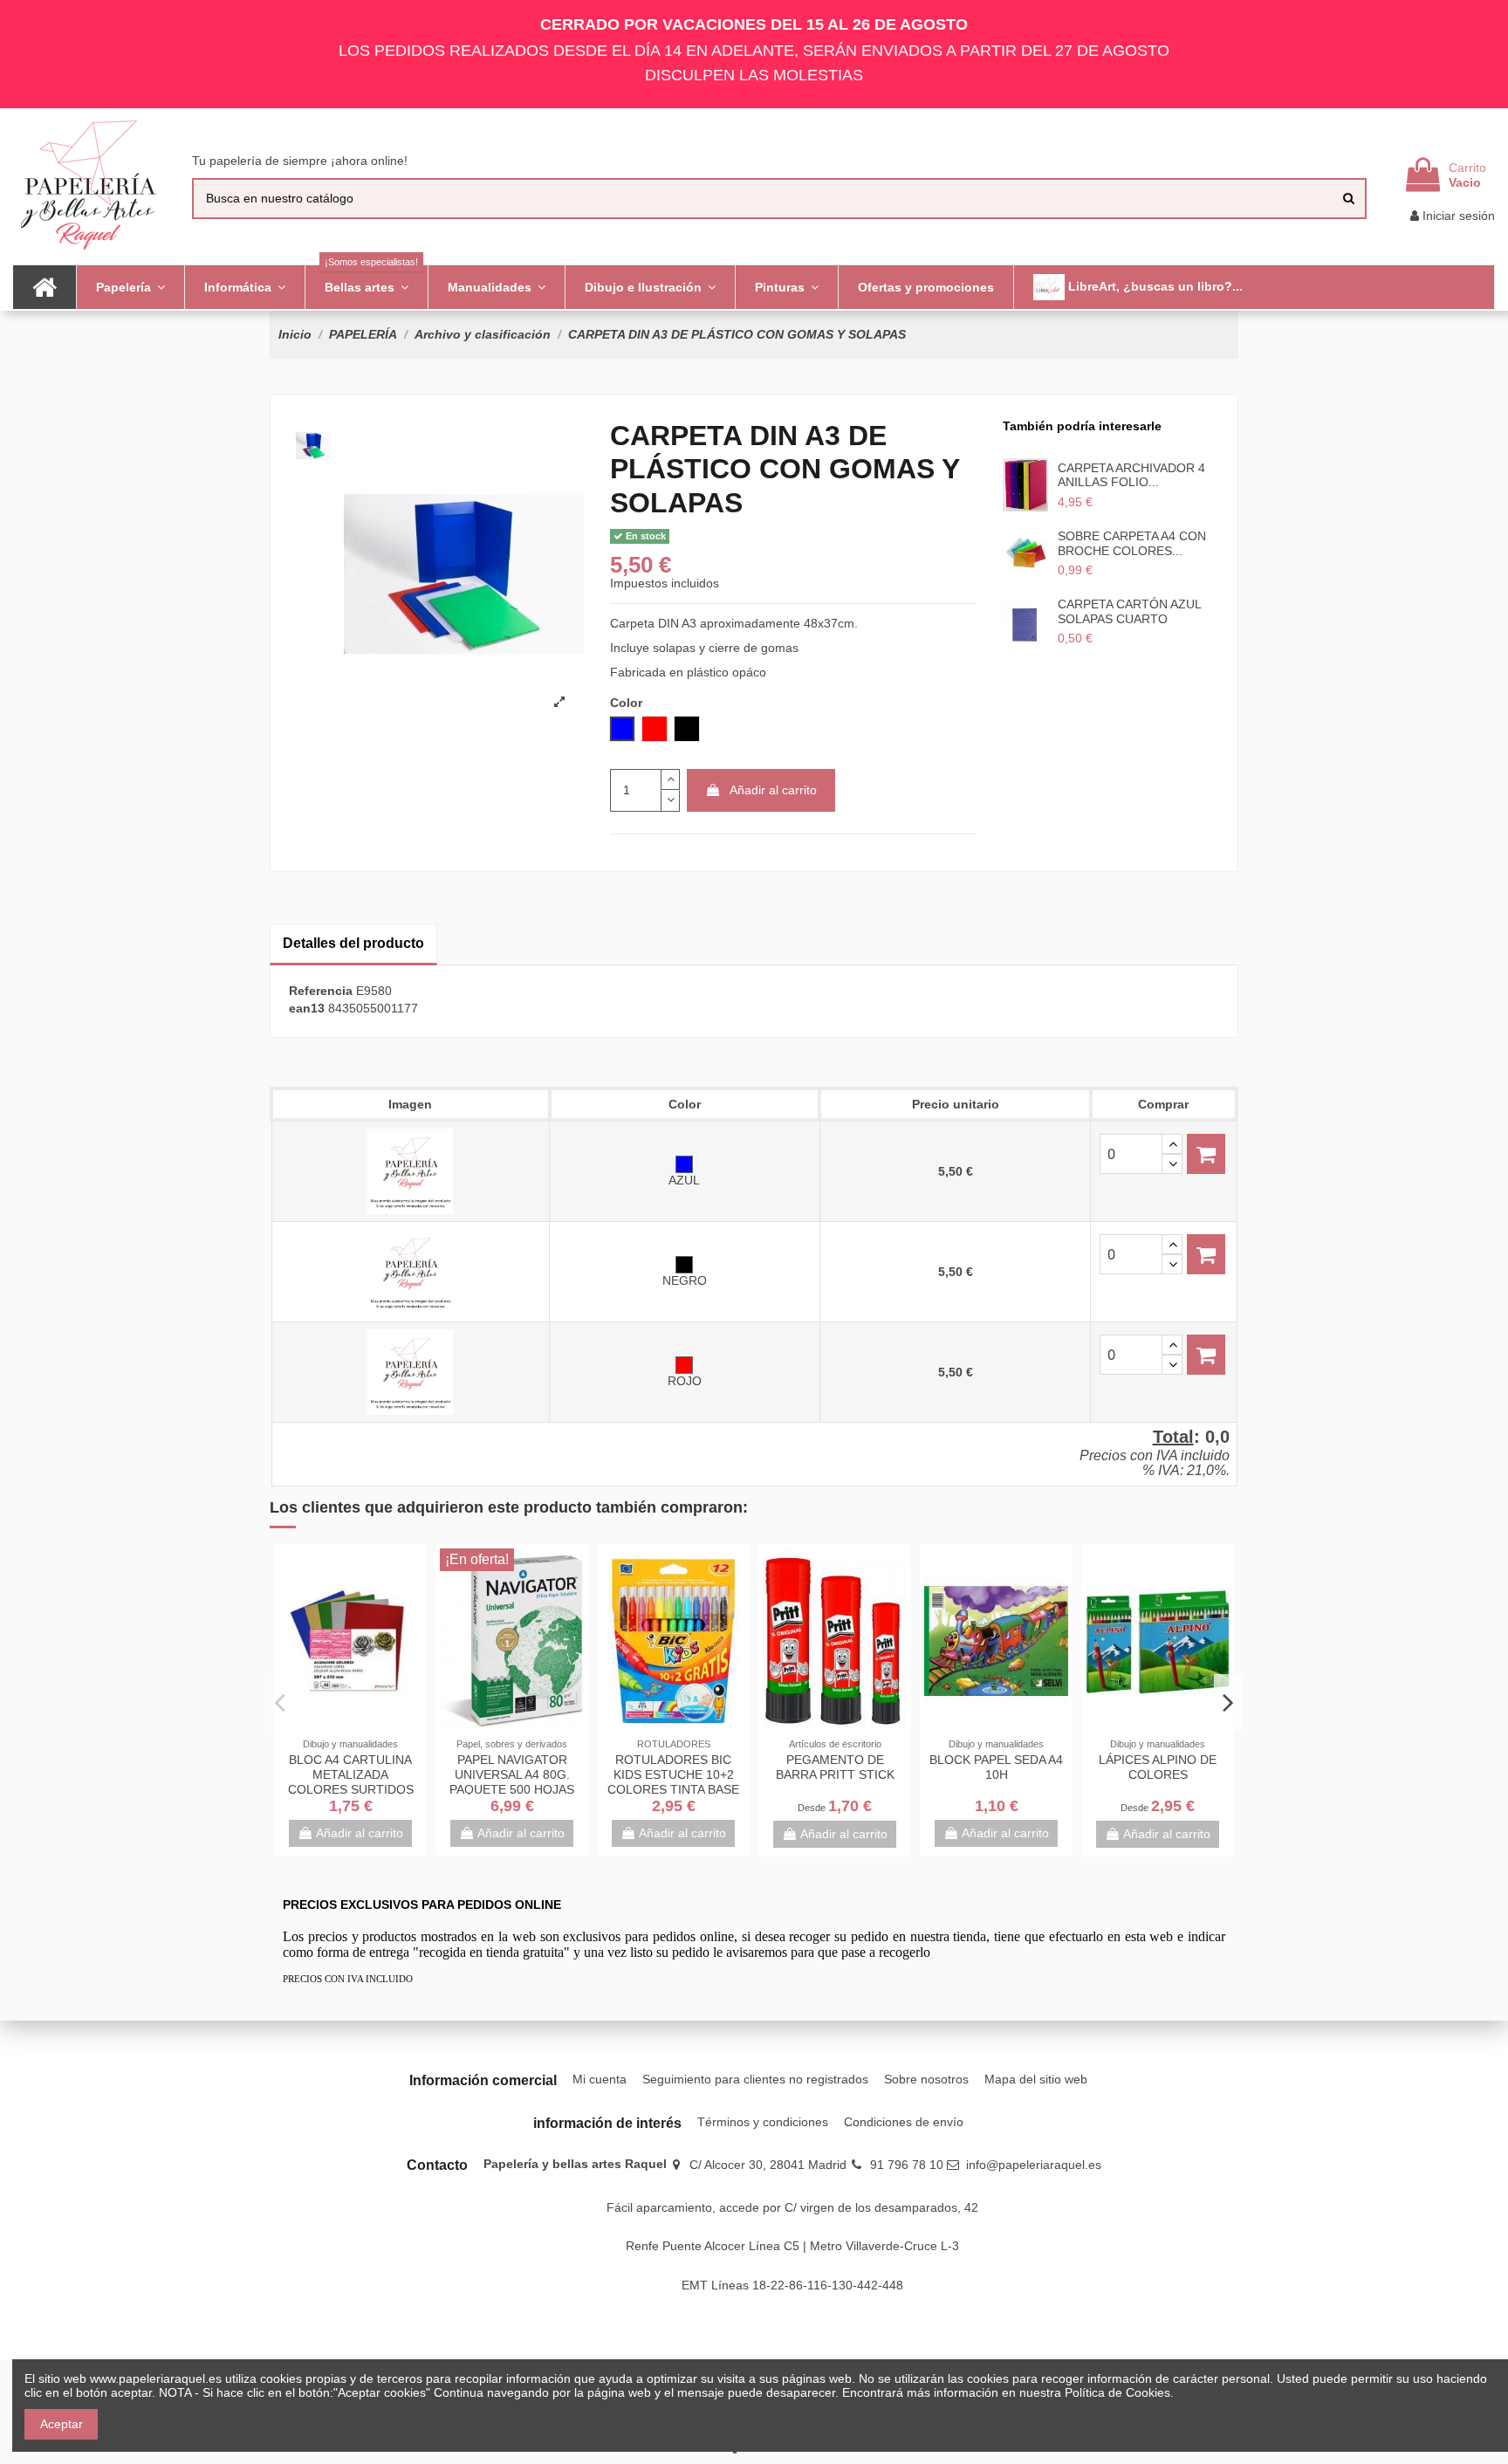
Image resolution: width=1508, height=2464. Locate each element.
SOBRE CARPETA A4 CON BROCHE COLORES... (1132, 543)
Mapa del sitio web (1036, 2079)
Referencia (321, 991)
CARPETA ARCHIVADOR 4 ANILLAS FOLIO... (1131, 475)
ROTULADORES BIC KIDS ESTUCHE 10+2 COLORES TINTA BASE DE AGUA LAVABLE (673, 1781)
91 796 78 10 (907, 2165)
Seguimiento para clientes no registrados (755, 2079)
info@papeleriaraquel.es (1034, 2165)
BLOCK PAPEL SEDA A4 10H (996, 1767)
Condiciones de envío (904, 2122)
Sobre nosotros (926, 2079)
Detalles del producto (353, 943)
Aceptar (62, 2424)
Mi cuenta (600, 2079)
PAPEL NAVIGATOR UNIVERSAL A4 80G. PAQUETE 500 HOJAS (512, 1774)
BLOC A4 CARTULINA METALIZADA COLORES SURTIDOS (351, 1774)
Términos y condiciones (763, 2122)
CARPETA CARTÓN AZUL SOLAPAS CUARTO (1129, 611)
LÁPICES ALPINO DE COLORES (1158, 1767)
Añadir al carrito (773, 790)
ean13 (307, 1008)
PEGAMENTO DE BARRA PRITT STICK (835, 1767)
